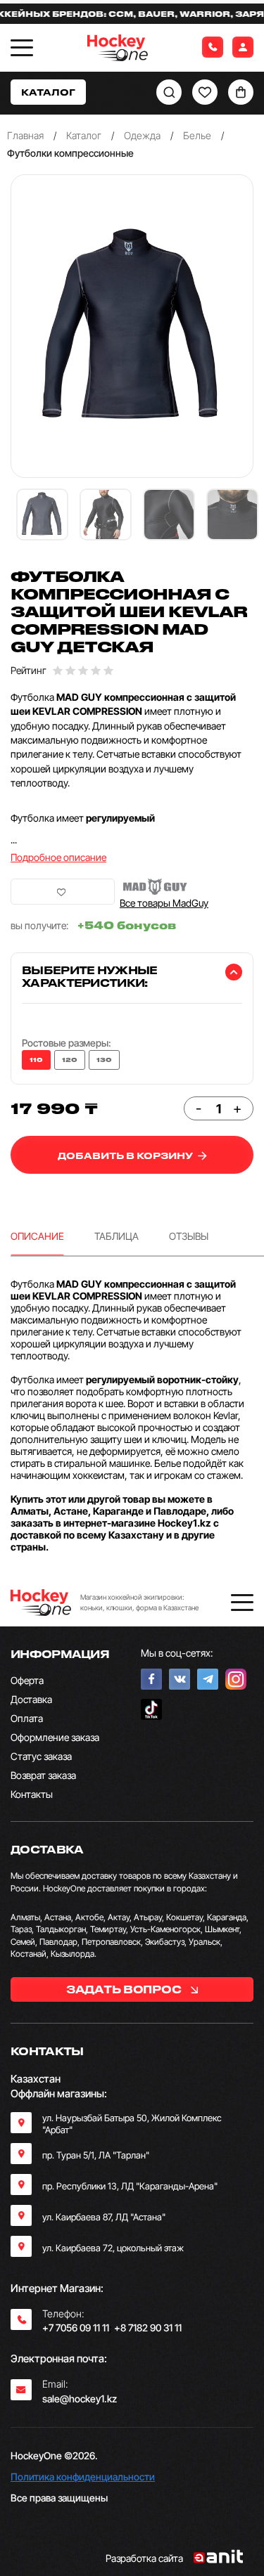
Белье (197, 135)
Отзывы (189, 1236)
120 (70, 1060)
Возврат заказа (43, 1775)
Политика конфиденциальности (83, 2477)
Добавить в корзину (126, 1155)
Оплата (27, 1718)
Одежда (142, 135)
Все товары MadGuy (164, 903)
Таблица (117, 1236)
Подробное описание (58, 857)
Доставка (31, 1699)
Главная (25, 135)
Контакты (32, 1794)
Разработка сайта (144, 2558)
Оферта (27, 1680)
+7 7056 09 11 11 (76, 2328)
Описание (37, 1236)
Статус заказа (41, 1756)
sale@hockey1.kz (80, 2399)
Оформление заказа (55, 1737)
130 (104, 1060)
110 (36, 1060)
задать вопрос (125, 1989)
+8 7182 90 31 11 (148, 2328)
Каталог (84, 135)
